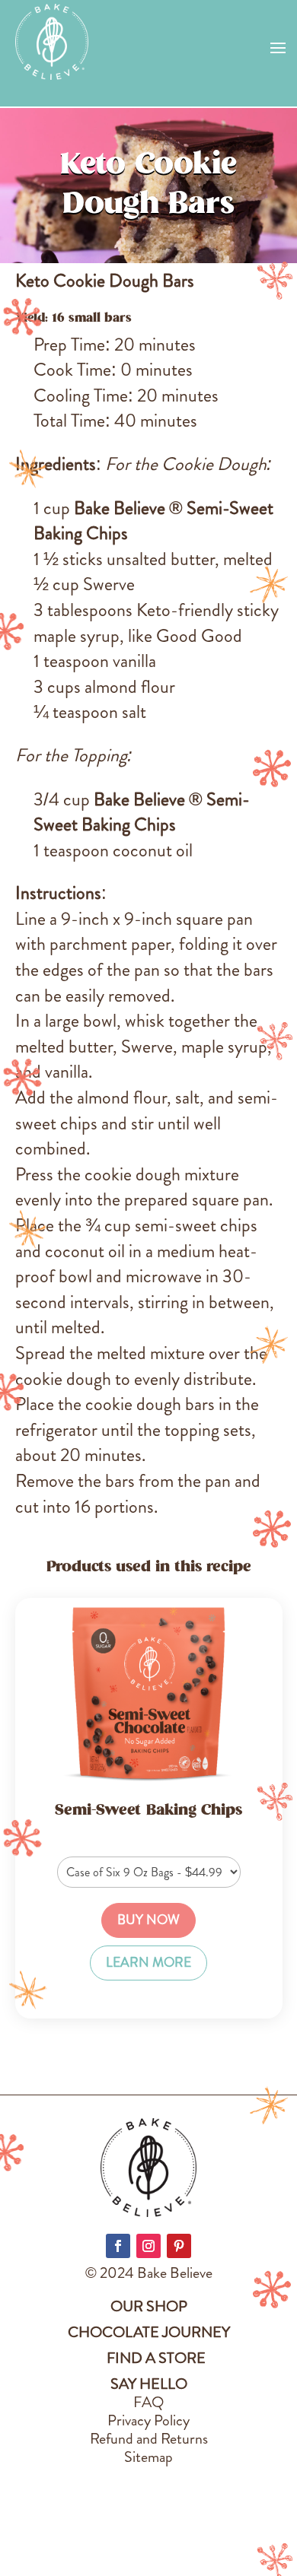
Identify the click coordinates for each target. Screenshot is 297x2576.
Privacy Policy (148, 2420)
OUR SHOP (149, 2306)
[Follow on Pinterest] (179, 2246)
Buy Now (148, 1920)
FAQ (148, 2402)
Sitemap (148, 2457)
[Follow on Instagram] (148, 2246)
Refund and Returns (149, 2439)
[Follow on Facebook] (118, 2246)
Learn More (148, 1963)
